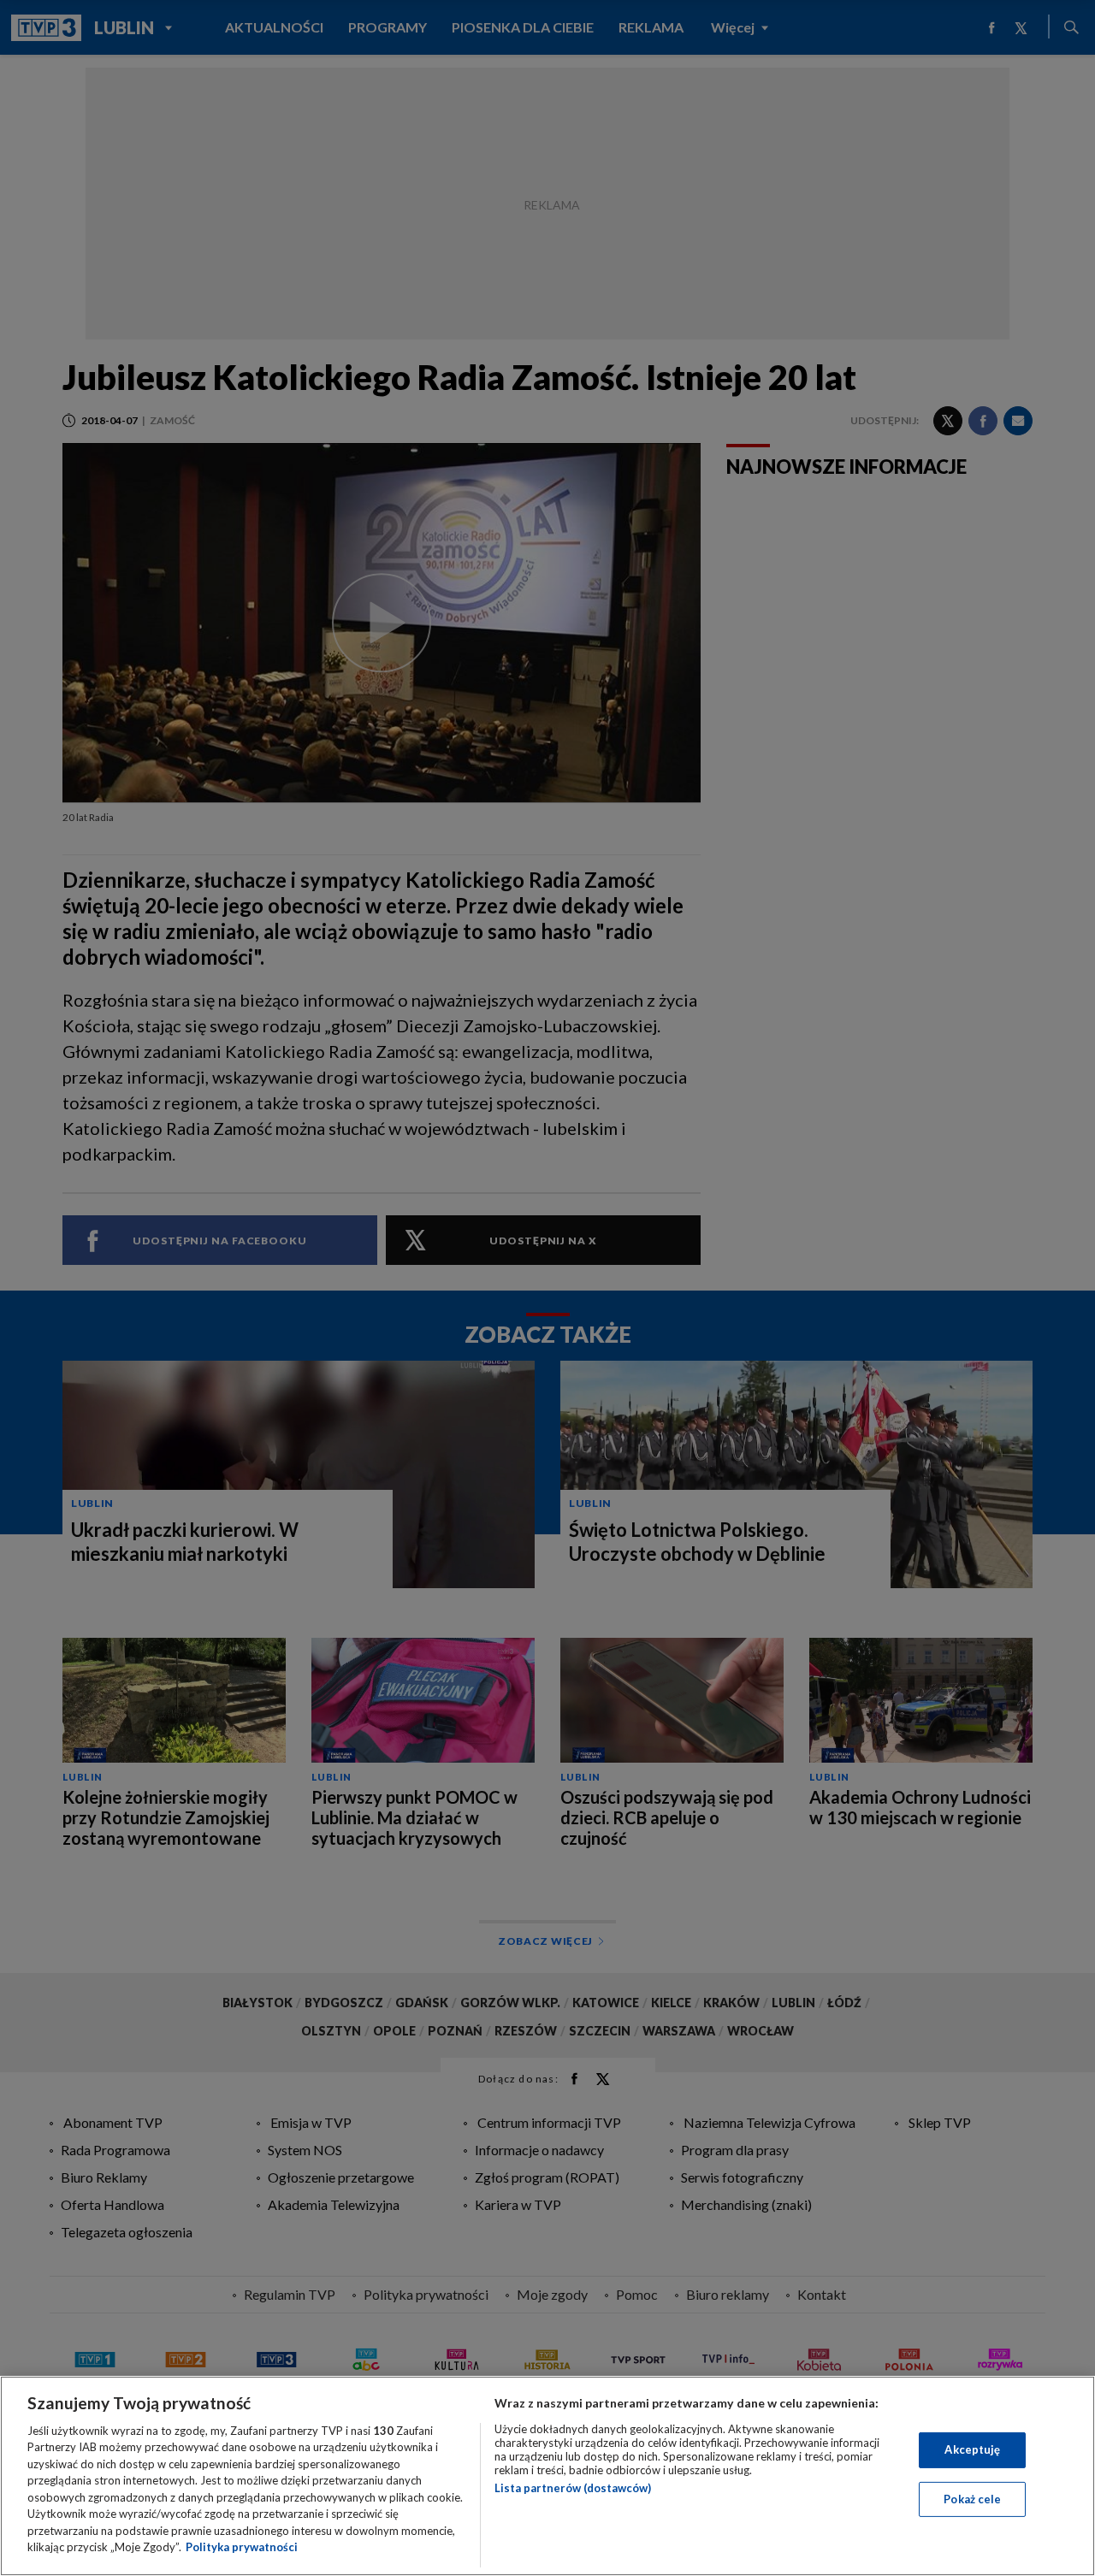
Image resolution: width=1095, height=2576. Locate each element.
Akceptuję (972, 2449)
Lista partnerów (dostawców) (573, 2488)
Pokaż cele (972, 2498)
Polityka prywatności (242, 2547)
